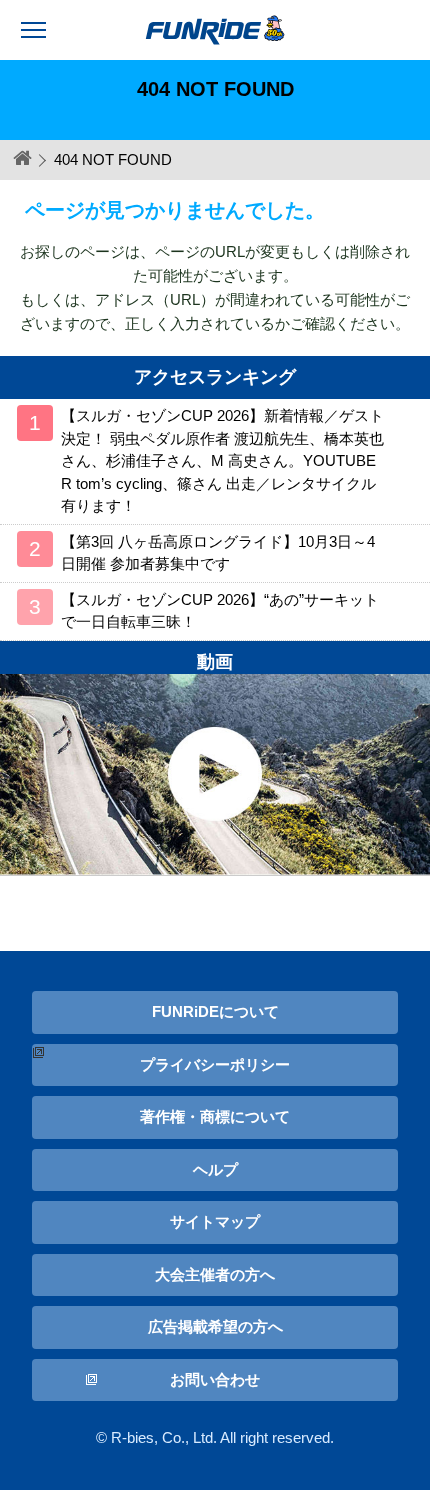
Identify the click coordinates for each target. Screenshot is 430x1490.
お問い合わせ (215, 1379)
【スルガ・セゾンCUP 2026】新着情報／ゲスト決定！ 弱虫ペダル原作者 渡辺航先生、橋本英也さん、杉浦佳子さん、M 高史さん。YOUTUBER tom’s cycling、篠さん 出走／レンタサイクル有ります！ (222, 460)
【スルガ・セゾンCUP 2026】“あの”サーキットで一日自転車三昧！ (220, 611)
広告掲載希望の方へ (215, 1326)
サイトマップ (215, 1221)
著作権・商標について (215, 1116)
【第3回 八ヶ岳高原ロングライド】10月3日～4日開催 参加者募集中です (218, 553)
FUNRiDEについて (215, 1011)
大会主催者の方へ (215, 1274)
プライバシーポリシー (215, 1064)
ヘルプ (215, 1169)
